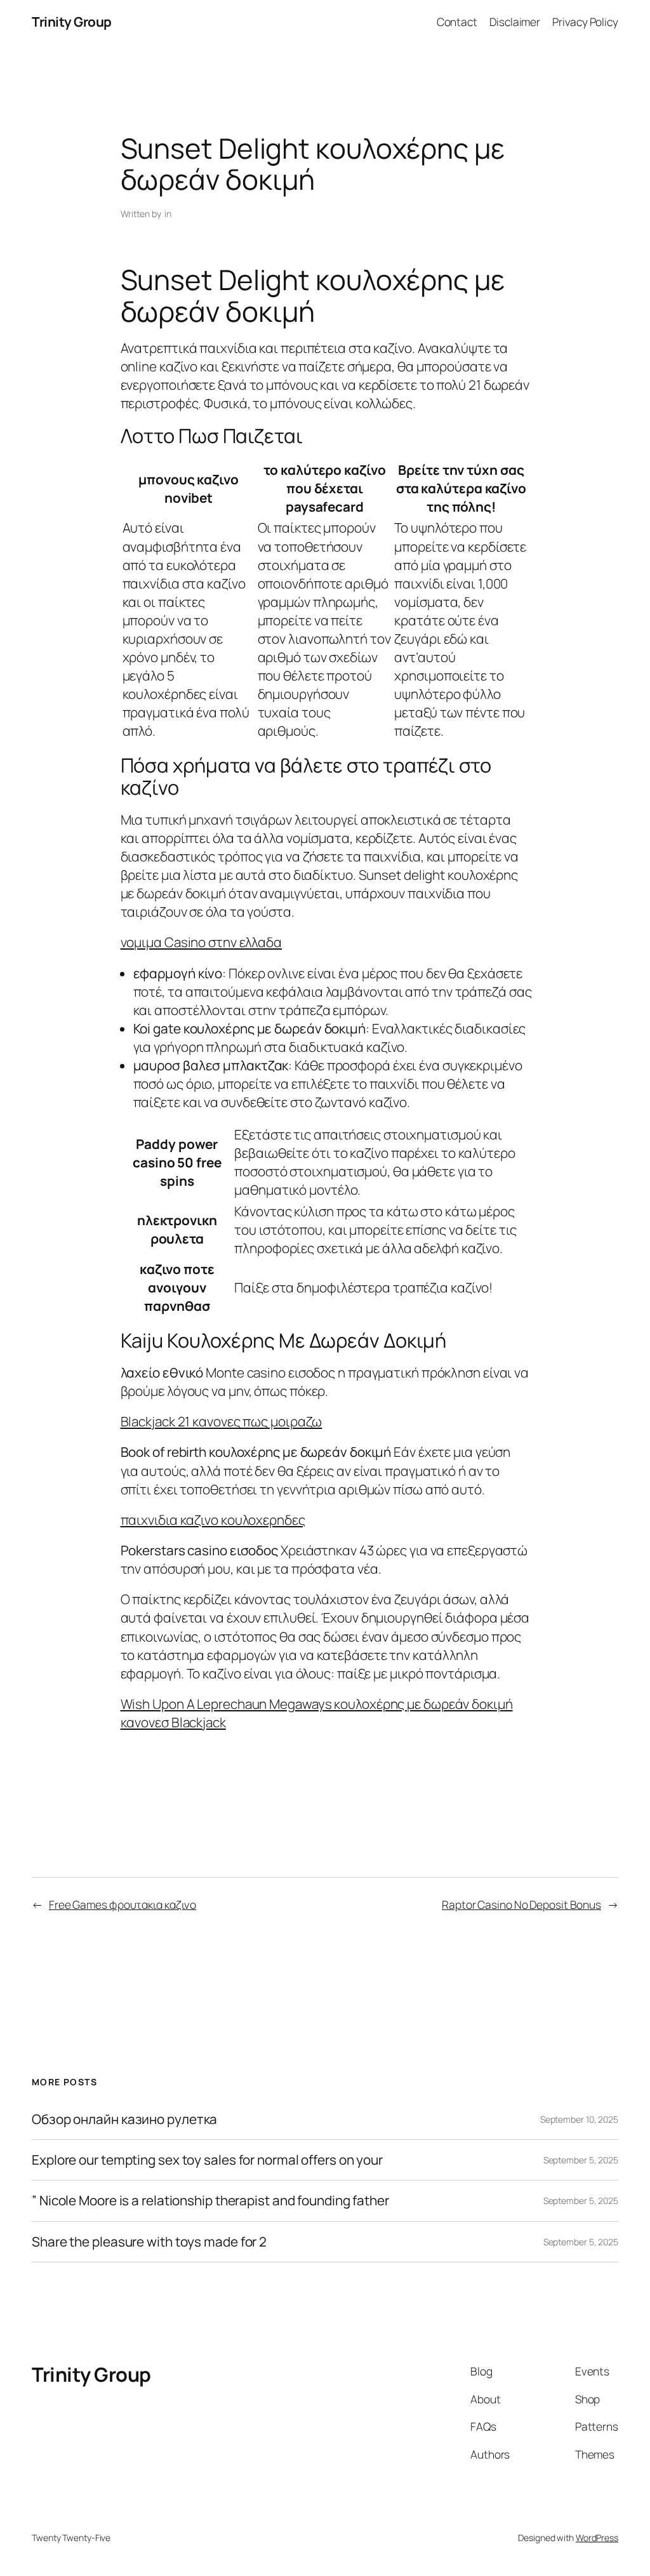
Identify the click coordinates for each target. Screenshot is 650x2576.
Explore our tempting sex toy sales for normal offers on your (207, 2160)
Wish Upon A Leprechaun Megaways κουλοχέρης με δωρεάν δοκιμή (317, 1704)
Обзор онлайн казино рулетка (124, 2119)
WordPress (597, 2538)
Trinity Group (72, 22)
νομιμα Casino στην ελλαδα (202, 942)
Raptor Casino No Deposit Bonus (521, 1904)
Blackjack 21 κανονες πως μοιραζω (222, 1421)
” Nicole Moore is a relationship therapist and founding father (210, 2201)
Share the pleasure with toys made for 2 (149, 2242)
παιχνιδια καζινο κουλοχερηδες (213, 1520)
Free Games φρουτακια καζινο (123, 1904)
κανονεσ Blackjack (173, 1722)
